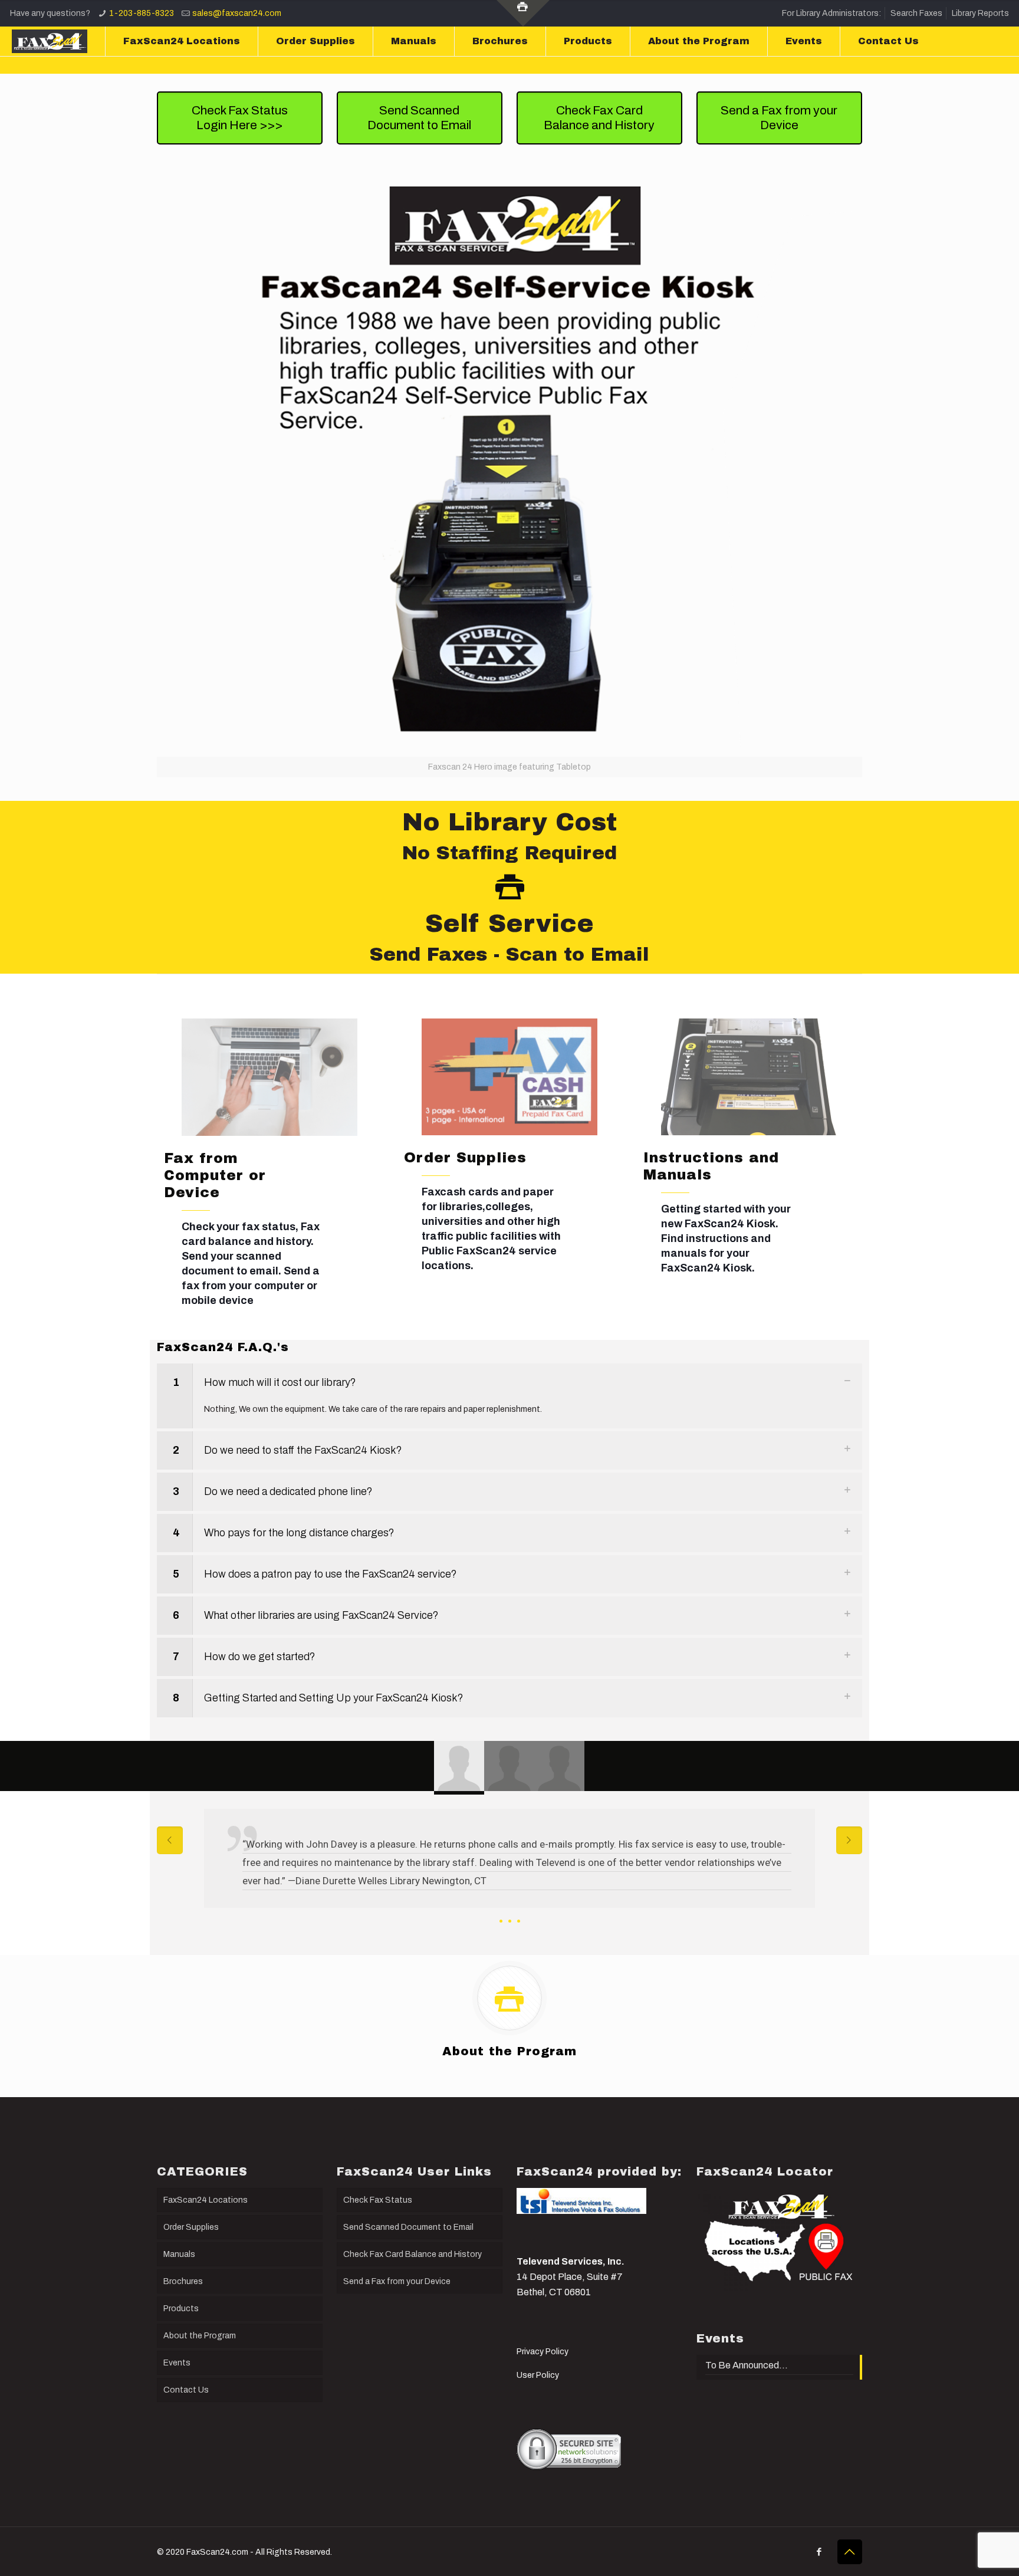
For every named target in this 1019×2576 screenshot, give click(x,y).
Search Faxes (916, 13)
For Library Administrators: (831, 13)
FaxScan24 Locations (206, 2200)
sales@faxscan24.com (237, 13)
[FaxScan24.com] (50, 41)
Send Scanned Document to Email (408, 2227)
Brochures (183, 2281)
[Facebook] (819, 2552)
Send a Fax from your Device (397, 2281)
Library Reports (980, 13)
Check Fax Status (378, 2200)
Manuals (179, 2254)
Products (181, 2309)
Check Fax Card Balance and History (412, 2254)
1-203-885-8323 (142, 13)
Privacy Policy (543, 2352)
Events (177, 2363)
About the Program (200, 2336)
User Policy (538, 2375)
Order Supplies (191, 2227)
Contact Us (186, 2390)
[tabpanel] (509, 1870)
